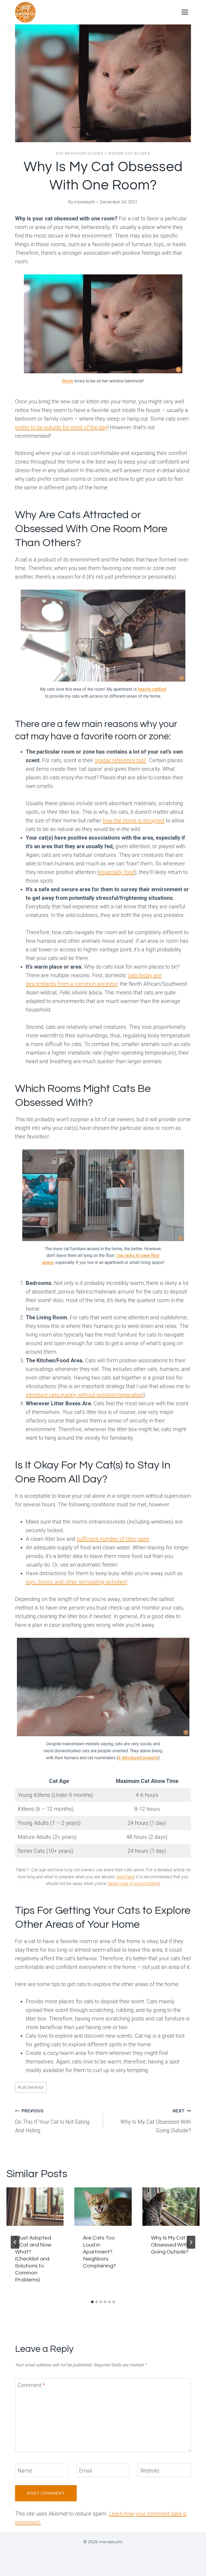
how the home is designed (134, 821)
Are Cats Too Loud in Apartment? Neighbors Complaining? (99, 2252)
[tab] (92, 2302)
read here (125, 1877)
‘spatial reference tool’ (121, 760)
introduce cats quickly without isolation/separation (84, 1395)
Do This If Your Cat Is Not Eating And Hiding (52, 2121)
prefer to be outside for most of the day (61, 427)
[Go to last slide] (15, 2242)
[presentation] (35, 2206)
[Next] (191, 2242)
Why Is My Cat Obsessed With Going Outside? (156, 2121)
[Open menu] (185, 12)
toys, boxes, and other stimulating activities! (77, 1582)
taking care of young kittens (133, 1884)
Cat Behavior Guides (80, 153)
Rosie (68, 381)
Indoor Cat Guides (129, 153)
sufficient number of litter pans (113, 1539)
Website (150, 2471)
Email (86, 2471)
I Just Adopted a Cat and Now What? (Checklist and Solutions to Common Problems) (33, 2259)
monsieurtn (84, 202)
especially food (117, 872)
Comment (31, 2385)
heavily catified (152, 689)
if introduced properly (138, 1758)
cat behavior (31, 2087)
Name (25, 2471)
